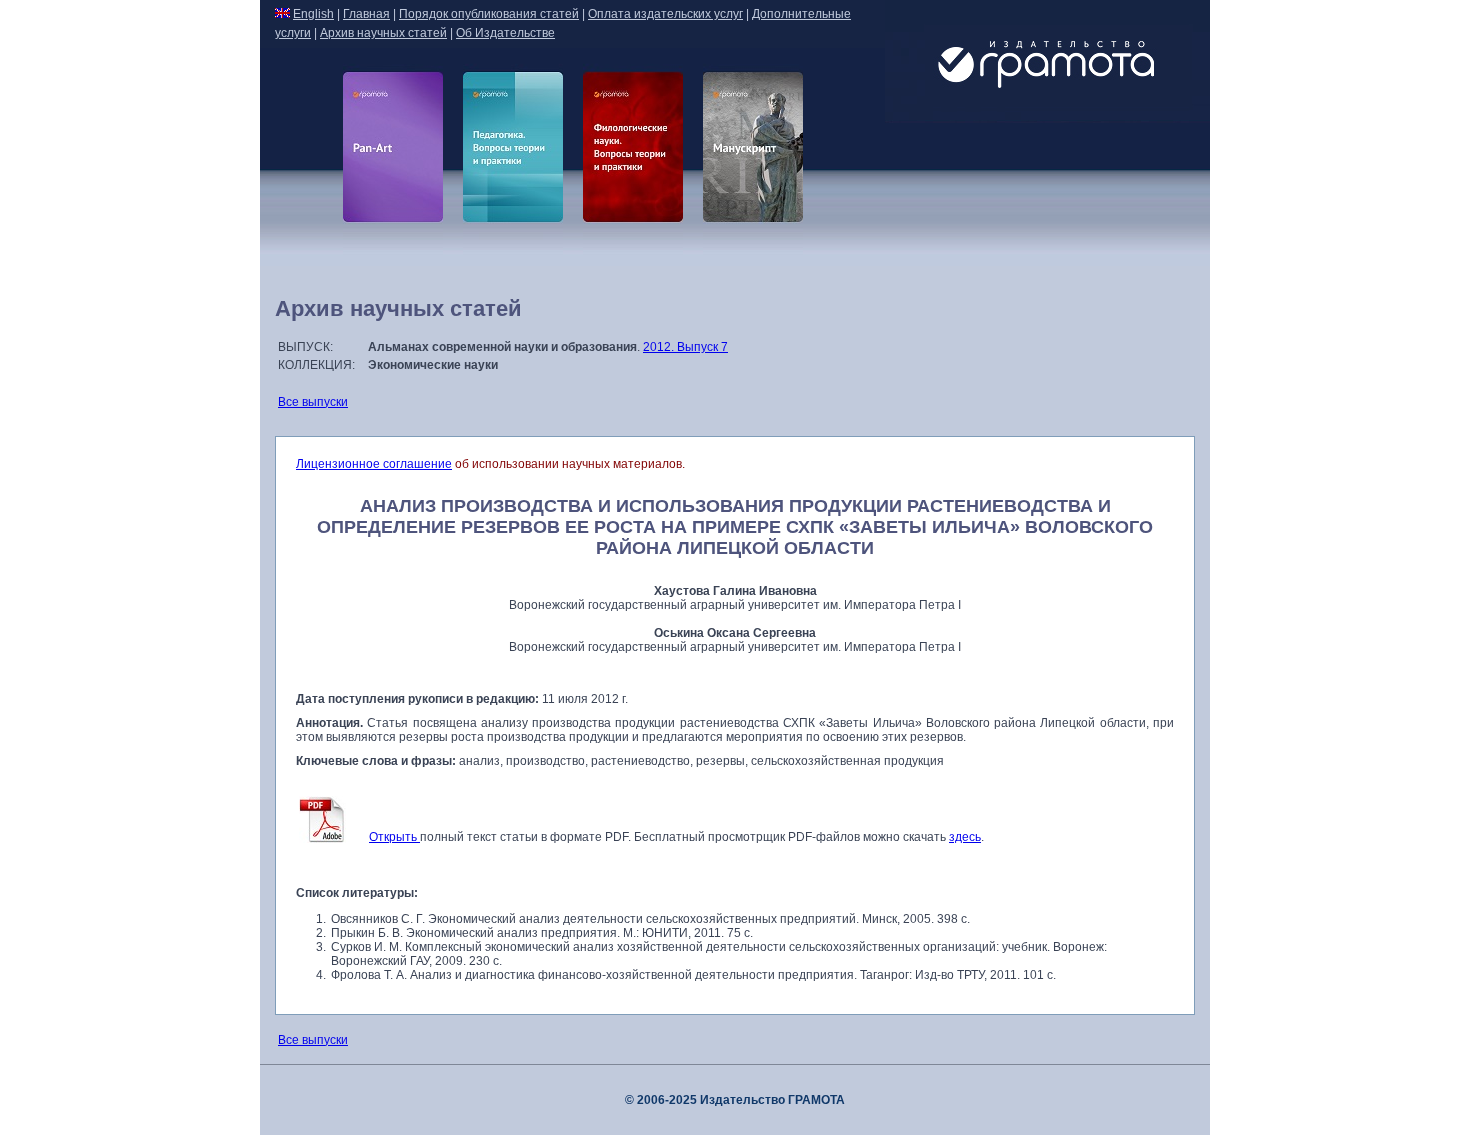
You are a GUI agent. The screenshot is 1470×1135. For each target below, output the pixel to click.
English (313, 14)
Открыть (394, 837)
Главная (366, 14)
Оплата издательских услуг (665, 14)
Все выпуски (313, 402)
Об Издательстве (505, 33)
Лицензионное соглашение (374, 464)
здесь (965, 837)
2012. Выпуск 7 (685, 347)
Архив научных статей (383, 33)
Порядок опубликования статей (489, 14)
